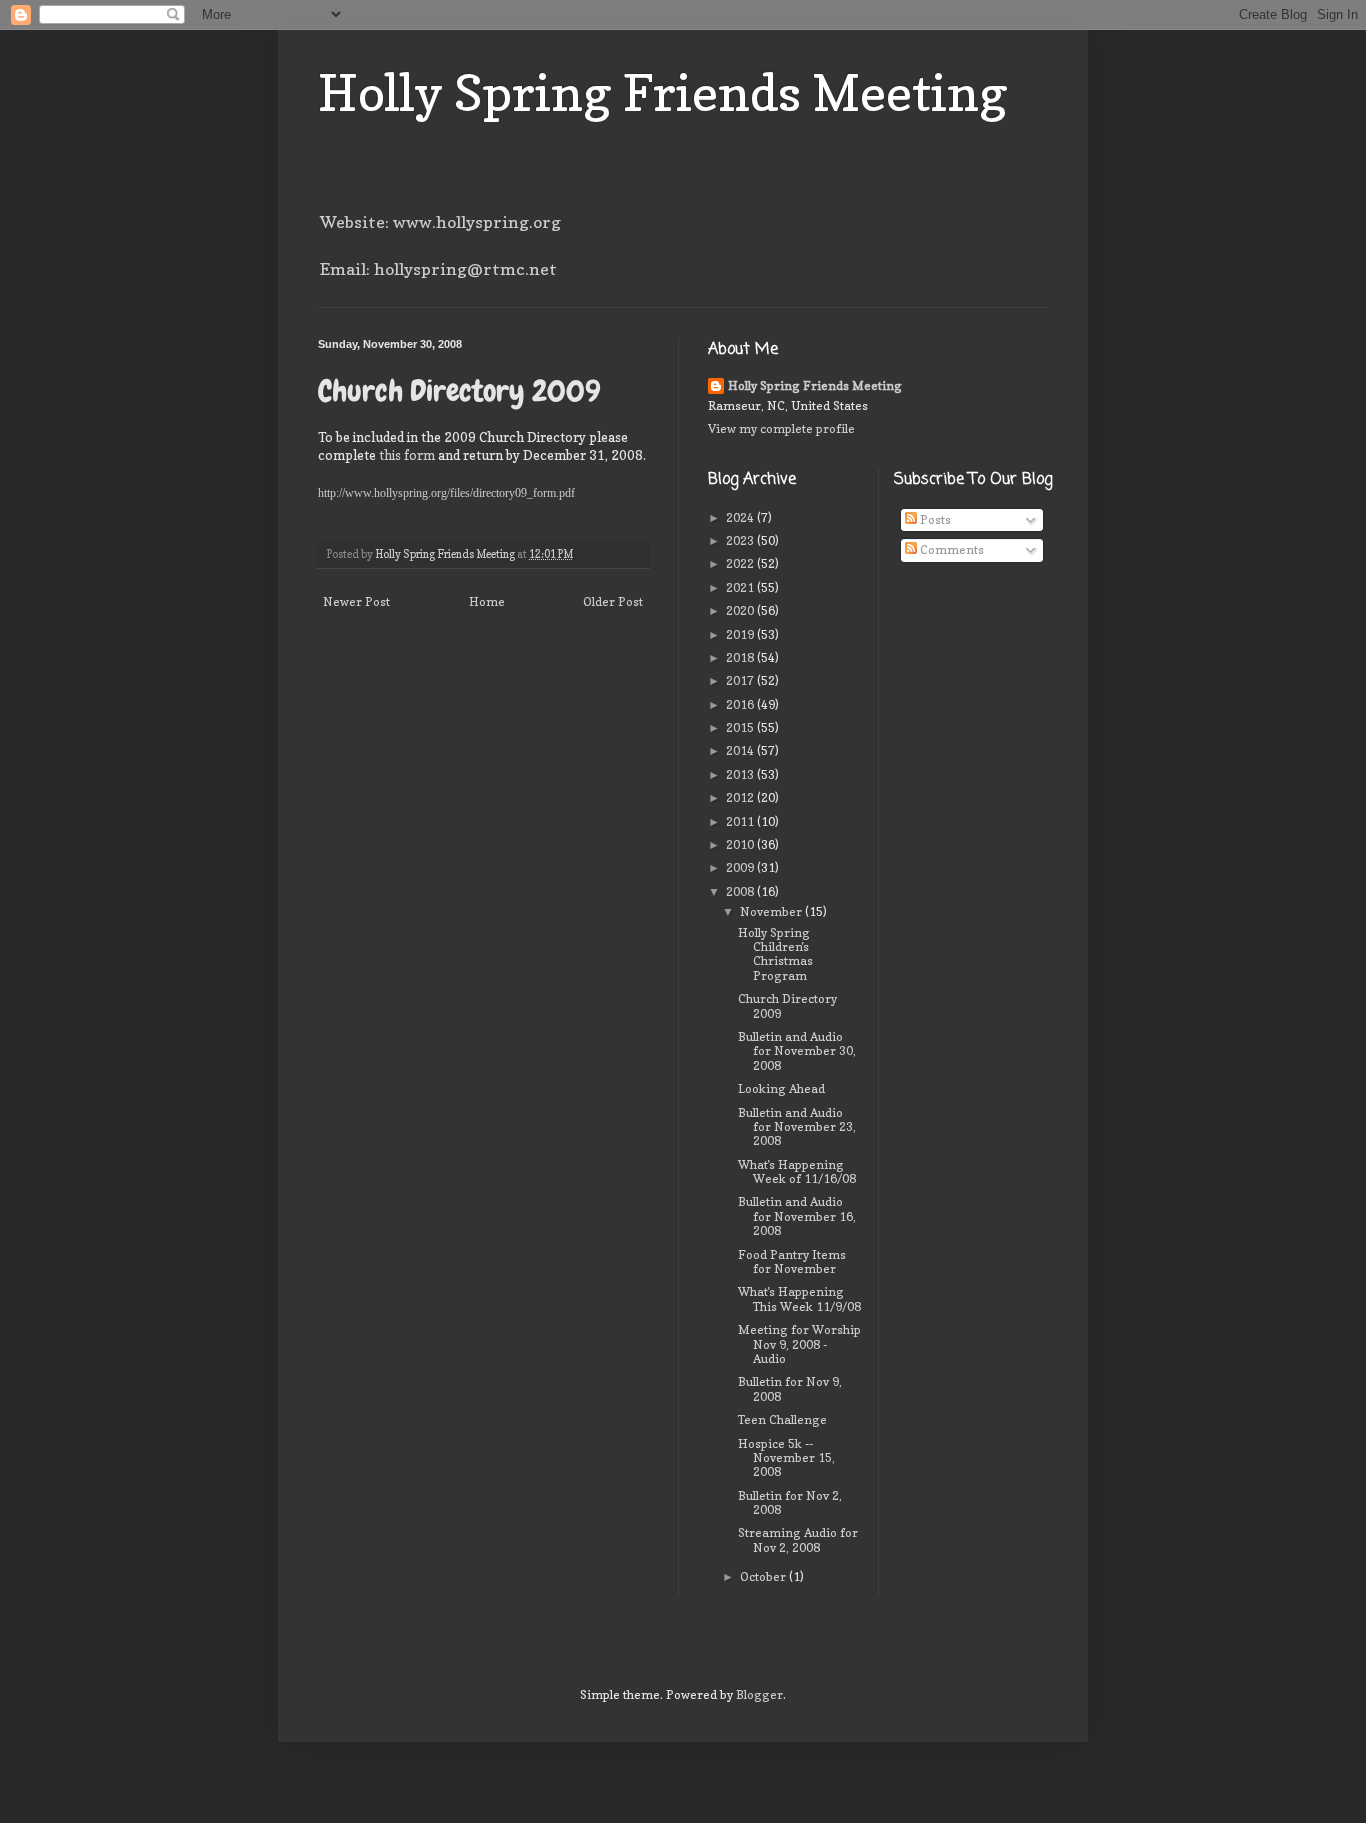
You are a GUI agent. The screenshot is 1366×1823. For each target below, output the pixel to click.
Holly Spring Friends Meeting (663, 92)
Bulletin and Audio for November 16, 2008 (797, 1216)
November (772, 911)
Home (487, 601)
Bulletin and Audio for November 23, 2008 (797, 1127)
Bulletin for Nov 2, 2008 (790, 1502)
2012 (741, 797)
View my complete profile (781, 428)
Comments (950, 549)
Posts (934, 519)
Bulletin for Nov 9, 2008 (790, 1388)
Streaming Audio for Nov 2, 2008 (798, 1539)
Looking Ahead (781, 1088)
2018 (741, 657)
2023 (741, 540)
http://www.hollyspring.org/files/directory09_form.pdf (446, 493)
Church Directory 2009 (787, 1005)
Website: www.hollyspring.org (440, 222)
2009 (741, 867)
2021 (741, 587)
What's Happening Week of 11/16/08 (797, 1171)
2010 (741, 844)
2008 (741, 891)
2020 (741, 610)
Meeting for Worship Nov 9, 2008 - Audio (799, 1344)
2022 (741, 563)
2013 (741, 774)
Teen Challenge (782, 1419)
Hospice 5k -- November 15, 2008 (786, 1458)
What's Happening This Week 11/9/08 (799, 1298)
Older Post (613, 601)
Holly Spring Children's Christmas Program (775, 954)
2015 (741, 727)
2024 (741, 517)
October (764, 1576)
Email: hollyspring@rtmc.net (438, 269)
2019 (741, 634)
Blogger (759, 1694)
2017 (741, 680)
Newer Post (356, 601)
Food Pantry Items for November (792, 1261)
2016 (741, 704)
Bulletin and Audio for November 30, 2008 (797, 1051)
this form (408, 455)
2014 (741, 750)
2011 (741, 821)
